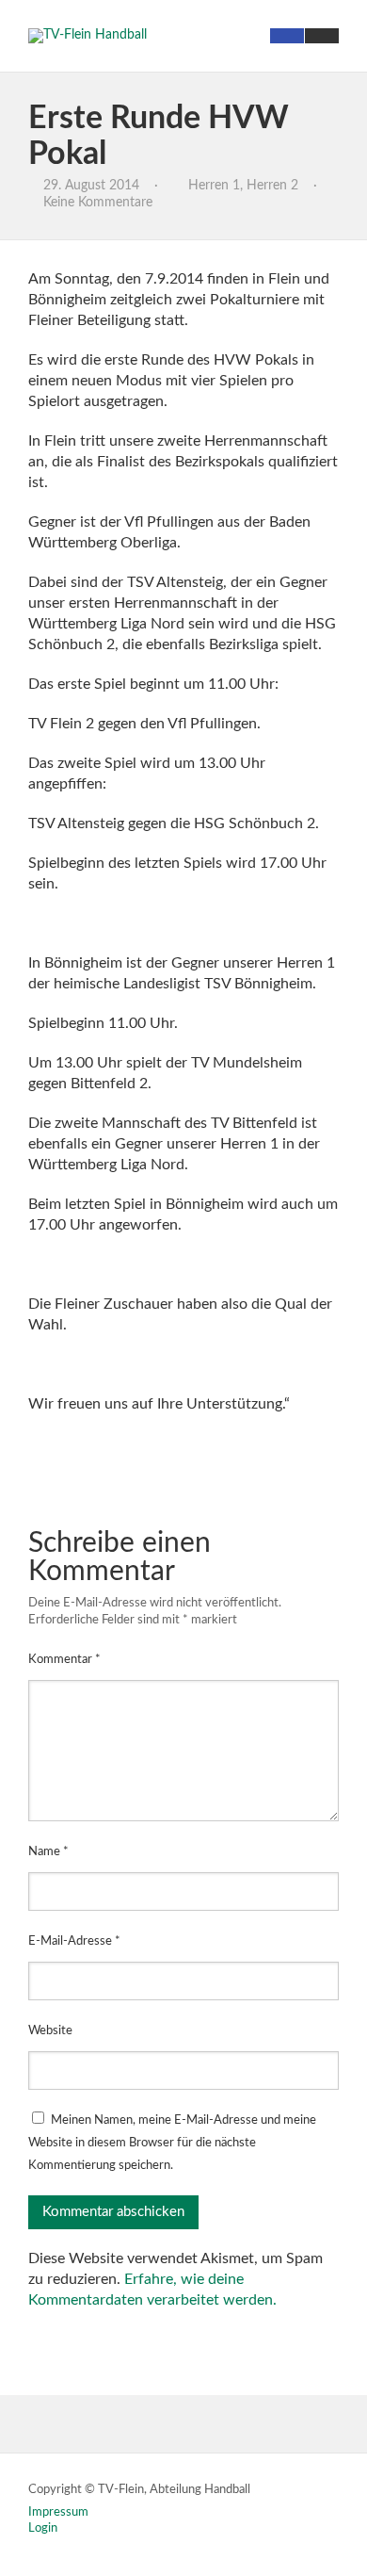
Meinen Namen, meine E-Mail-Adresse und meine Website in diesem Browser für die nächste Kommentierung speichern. (172, 2143)
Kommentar (64, 1660)
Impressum (58, 2512)
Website (50, 2031)
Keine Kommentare (98, 203)
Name (48, 1852)
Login (43, 2528)
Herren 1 (214, 186)
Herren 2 (272, 186)
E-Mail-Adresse (74, 1941)
